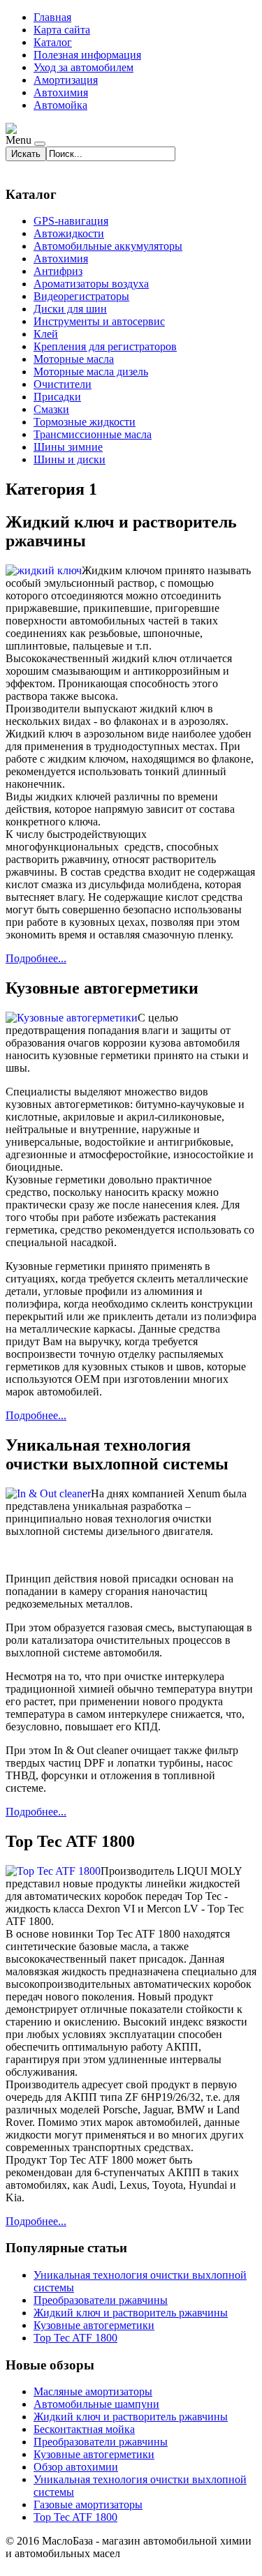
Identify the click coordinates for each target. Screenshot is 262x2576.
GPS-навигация (71, 221)
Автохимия (61, 92)
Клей (46, 334)
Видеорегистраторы (81, 296)
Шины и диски (70, 459)
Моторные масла (74, 359)
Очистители (63, 384)
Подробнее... (36, 958)
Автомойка (60, 105)
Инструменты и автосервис (99, 321)
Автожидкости (69, 233)
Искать (26, 154)
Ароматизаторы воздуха (91, 284)
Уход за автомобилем (83, 67)
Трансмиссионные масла (93, 434)
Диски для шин (70, 309)
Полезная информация (87, 55)
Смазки (51, 409)
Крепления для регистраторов (105, 346)
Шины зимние (68, 447)
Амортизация (66, 80)
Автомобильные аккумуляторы (108, 246)
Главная (52, 17)
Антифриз (58, 271)
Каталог (53, 42)
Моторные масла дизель (91, 372)
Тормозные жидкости (85, 422)
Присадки (57, 397)
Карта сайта (62, 30)
